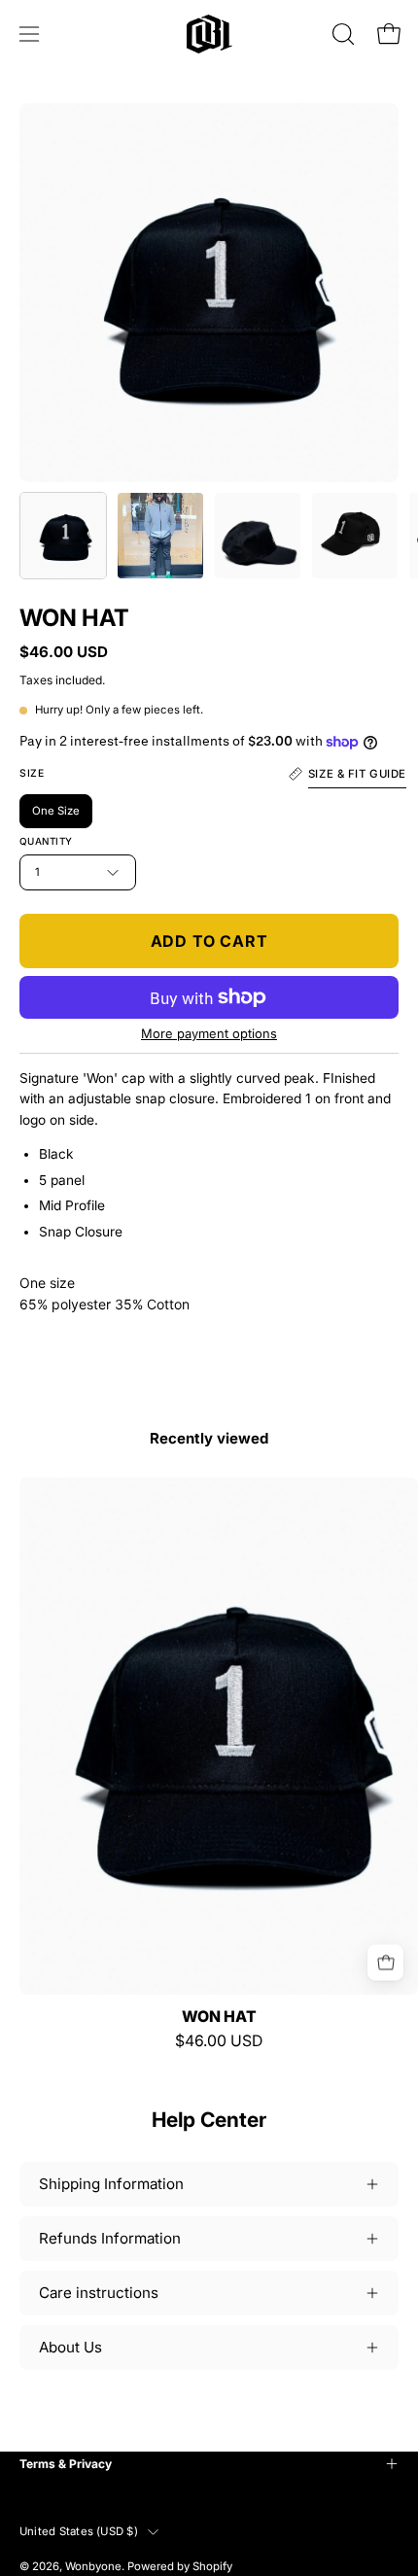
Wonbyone (93, 2566)
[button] (341, 34)
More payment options (209, 1033)
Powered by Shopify (180, 2566)
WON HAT (219, 2017)
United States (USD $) (79, 2531)
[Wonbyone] (209, 34)
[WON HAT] (63, 536)
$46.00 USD (219, 2041)
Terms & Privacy (66, 2464)
